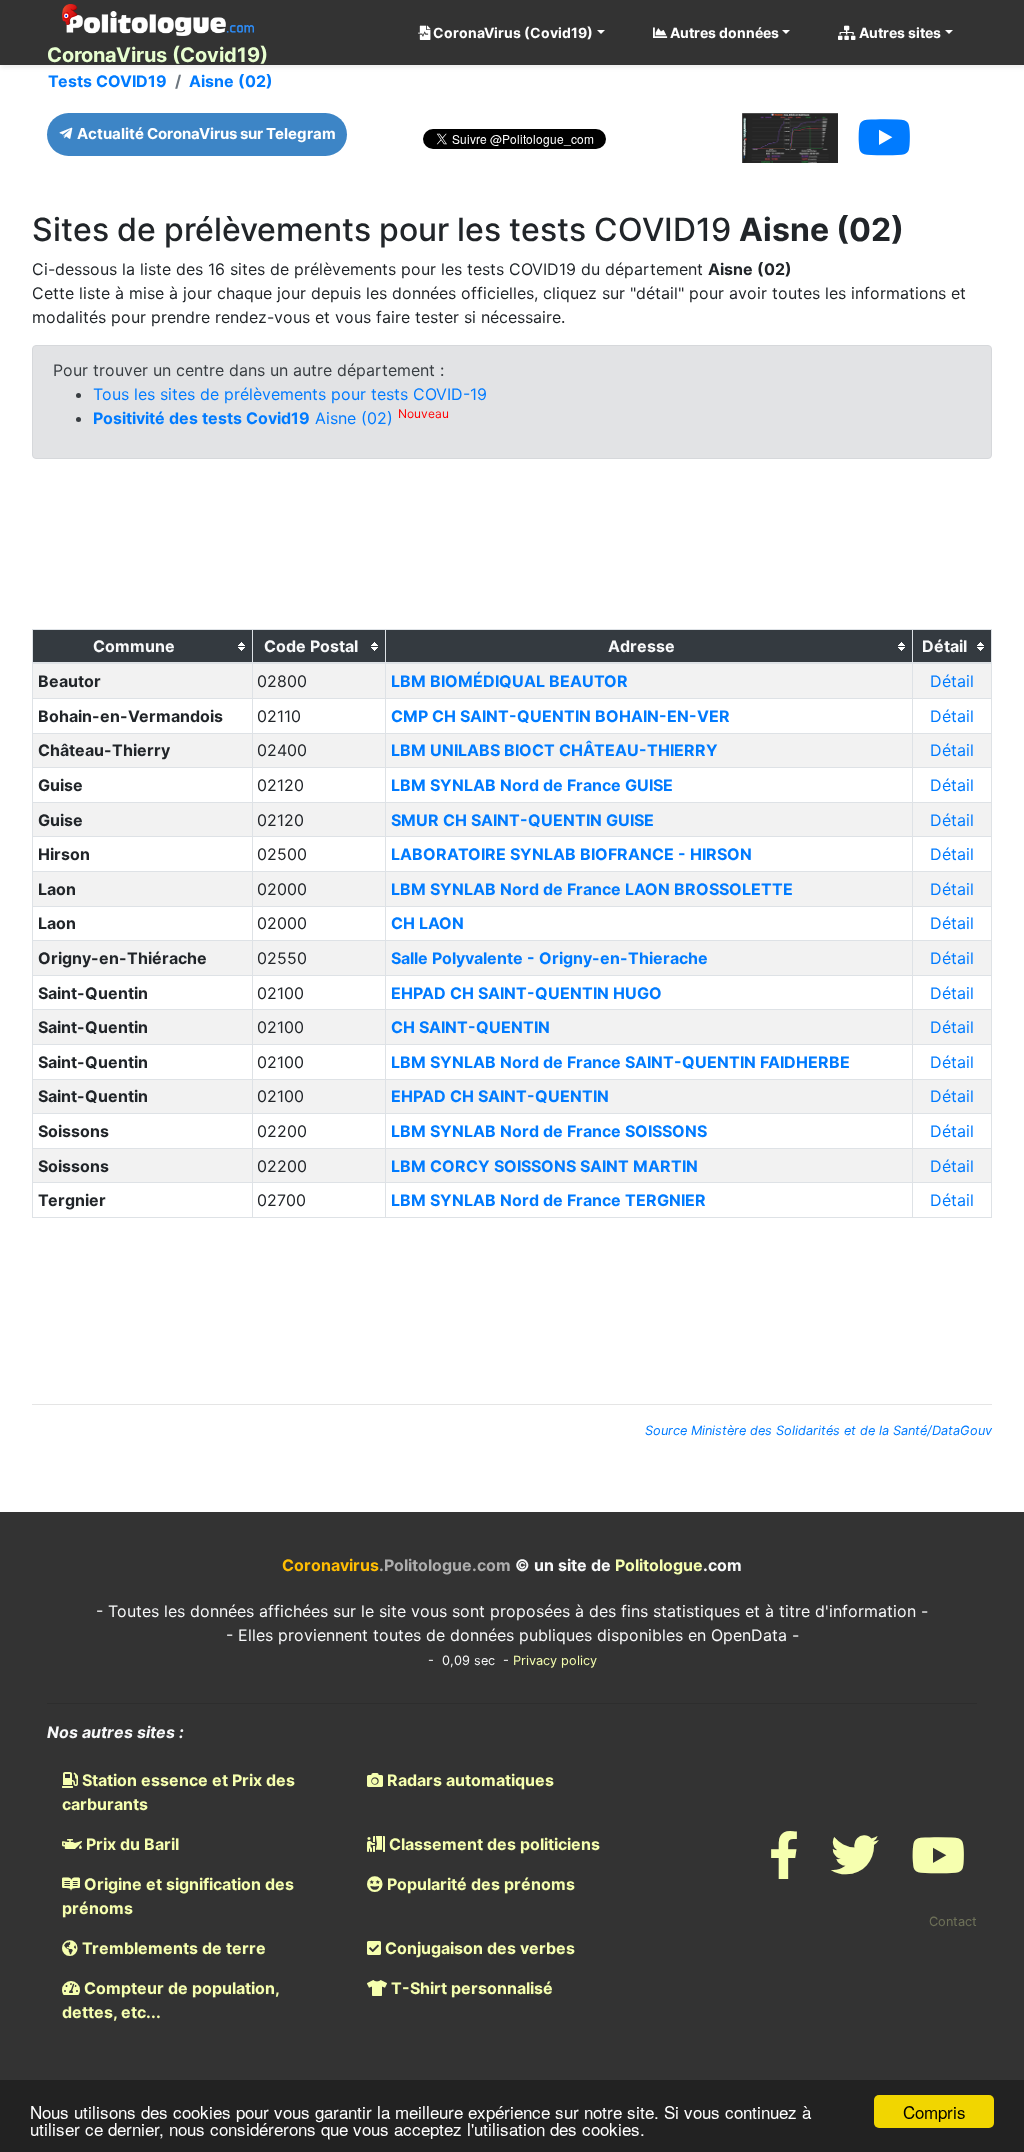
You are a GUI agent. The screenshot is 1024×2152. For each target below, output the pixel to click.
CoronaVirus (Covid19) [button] (511, 32)
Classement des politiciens (492, 1844)
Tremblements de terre (172, 1948)
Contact (953, 1921)
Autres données (723, 32)
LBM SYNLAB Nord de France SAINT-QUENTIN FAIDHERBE (620, 1062)
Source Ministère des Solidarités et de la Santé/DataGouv (818, 1430)
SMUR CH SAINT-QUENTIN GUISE (522, 820)
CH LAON (427, 923)
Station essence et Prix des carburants (178, 1792)
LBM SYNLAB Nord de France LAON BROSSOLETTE (592, 889)
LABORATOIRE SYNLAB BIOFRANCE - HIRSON (571, 854)
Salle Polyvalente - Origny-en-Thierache (549, 958)
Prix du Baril (130, 1844)
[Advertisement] (512, 549)
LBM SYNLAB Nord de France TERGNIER (548, 1200)
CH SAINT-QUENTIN (470, 1027)
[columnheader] (143, 647)
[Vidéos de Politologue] (938, 1867)
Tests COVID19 (107, 81)
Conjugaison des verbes (478, 1948)
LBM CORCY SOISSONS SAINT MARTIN (544, 1166)
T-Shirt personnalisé (470, 1988)
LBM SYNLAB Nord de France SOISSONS (549, 1131)
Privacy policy (555, 1660)
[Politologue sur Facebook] (784, 1867)
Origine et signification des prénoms (178, 1896)
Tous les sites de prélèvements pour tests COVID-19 (290, 394)
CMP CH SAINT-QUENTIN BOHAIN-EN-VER (560, 716)
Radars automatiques (468, 1780)
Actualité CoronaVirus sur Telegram (205, 133)
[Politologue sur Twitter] (855, 1867)
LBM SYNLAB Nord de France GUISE (532, 785)
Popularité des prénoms (479, 1884)
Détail (952, 681)
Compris (934, 2111)
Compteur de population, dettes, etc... (170, 2000)
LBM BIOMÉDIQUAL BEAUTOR (509, 681)
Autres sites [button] (898, 32)
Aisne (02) (231, 81)
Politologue (659, 1565)
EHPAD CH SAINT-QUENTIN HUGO (526, 993)
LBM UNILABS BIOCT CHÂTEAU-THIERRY (554, 750)
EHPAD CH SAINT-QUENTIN (500, 1096)
